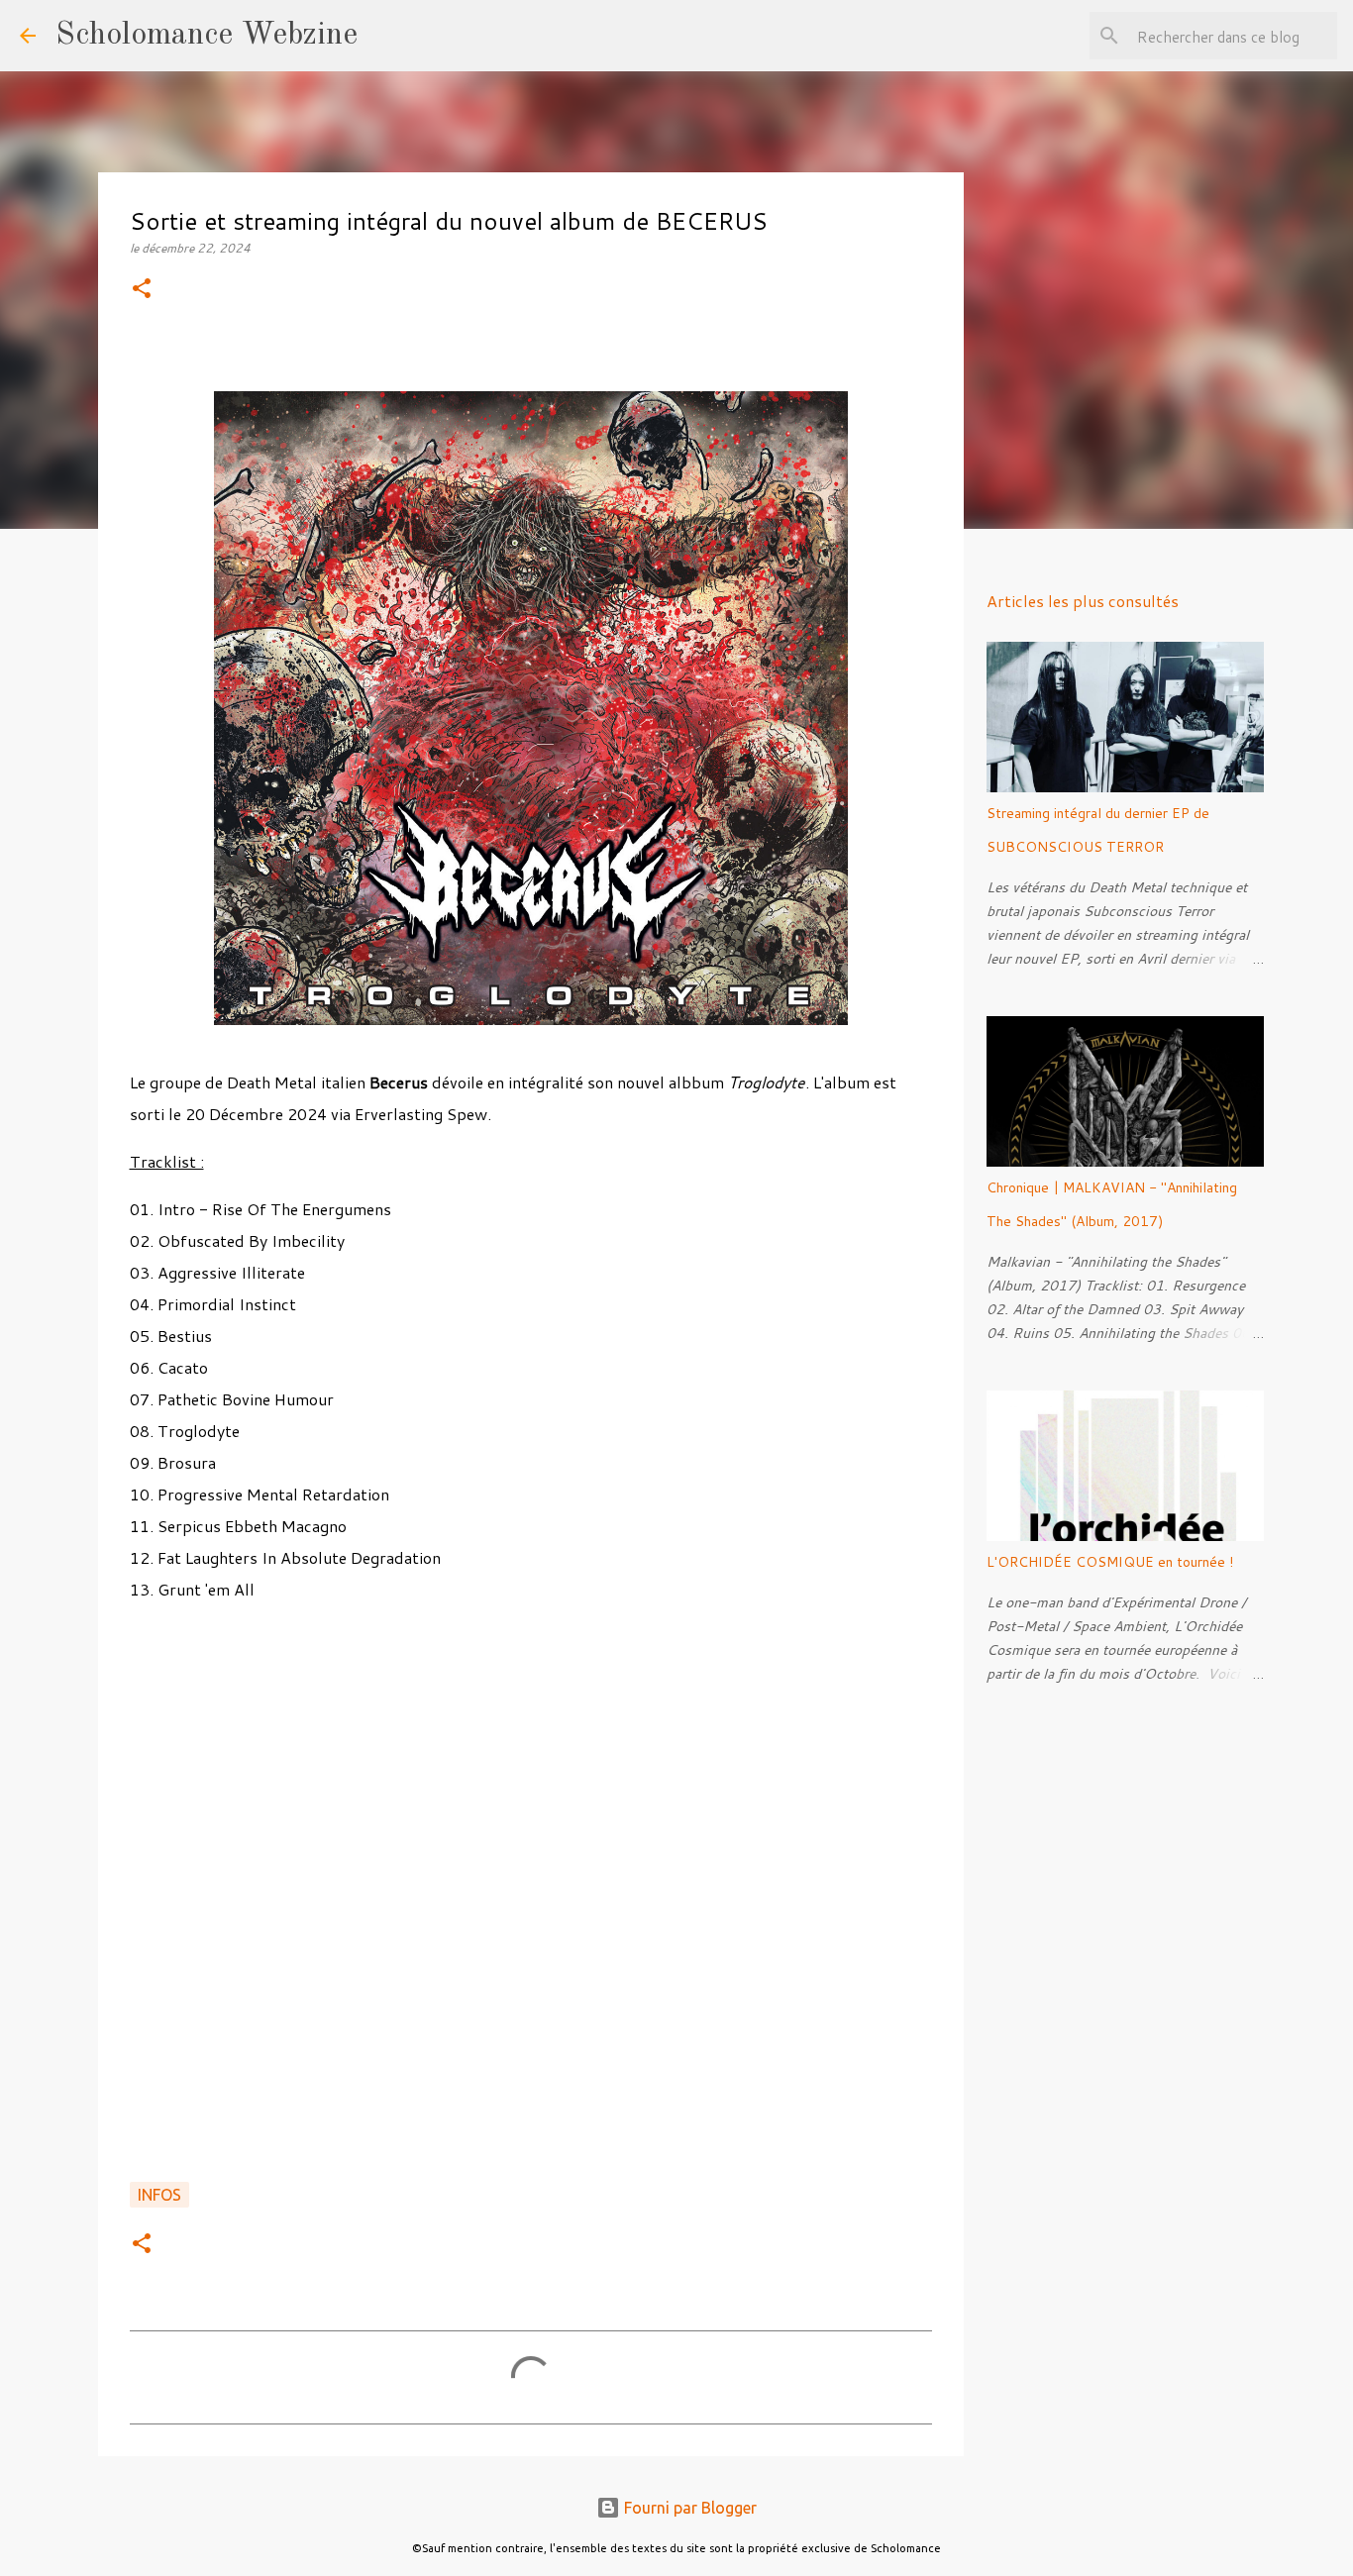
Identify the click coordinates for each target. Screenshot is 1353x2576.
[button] (142, 290)
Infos (159, 2195)
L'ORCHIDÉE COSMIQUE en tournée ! (1110, 1562)
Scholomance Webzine (207, 36)
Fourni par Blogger (688, 2508)
